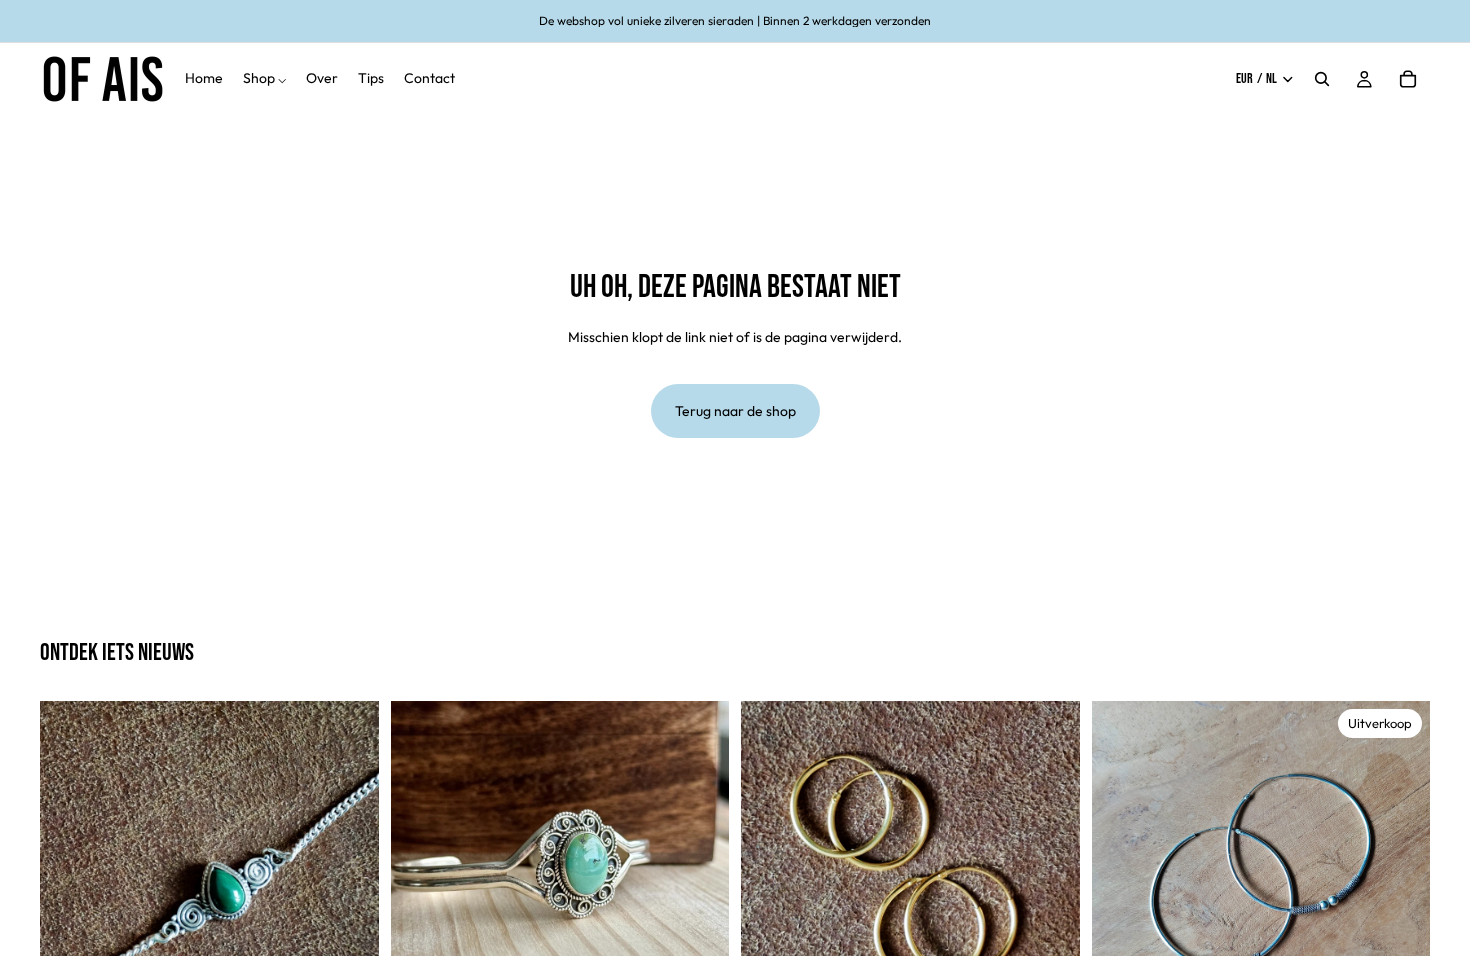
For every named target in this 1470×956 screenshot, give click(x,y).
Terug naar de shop (735, 411)
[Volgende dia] (349, 871)
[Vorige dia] (70, 871)
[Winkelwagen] (1408, 79)
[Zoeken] (1322, 79)
